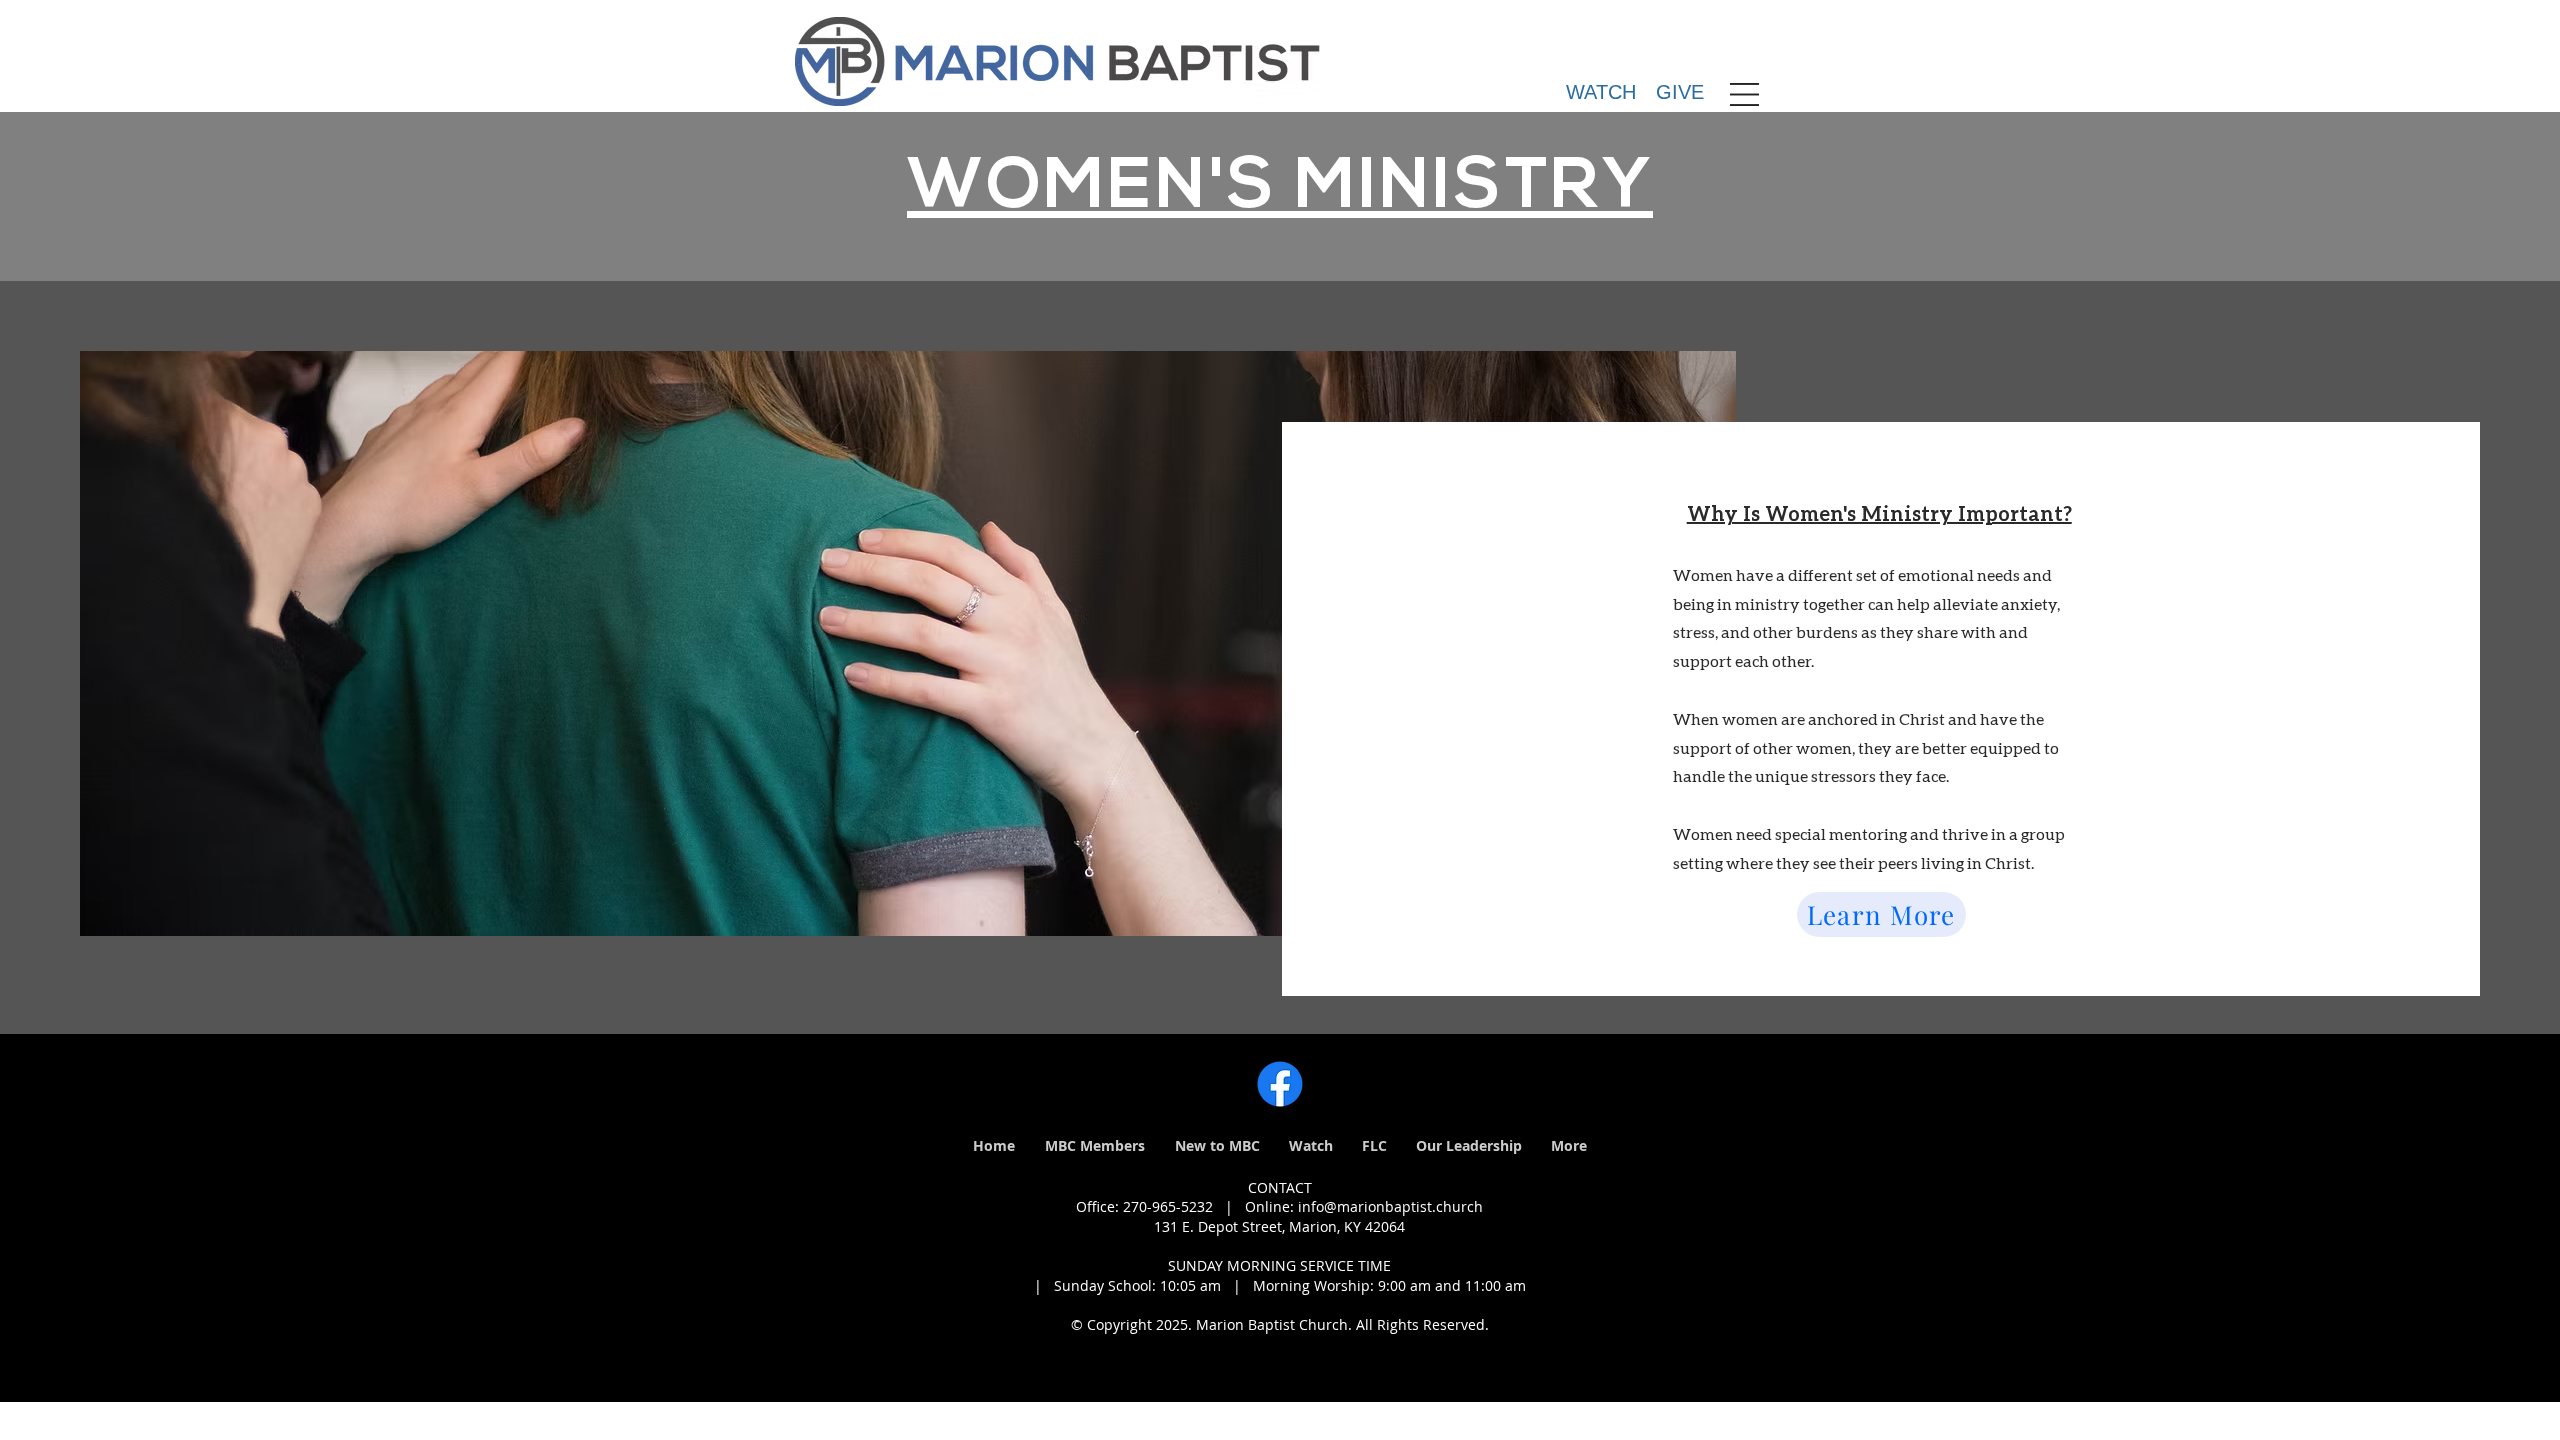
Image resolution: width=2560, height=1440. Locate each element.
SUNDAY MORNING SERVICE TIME (1279, 1265)
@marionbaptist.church (1403, 1206)
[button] (1744, 94)
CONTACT (1280, 1187)
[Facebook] (1280, 1084)
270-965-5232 (1168, 1206)
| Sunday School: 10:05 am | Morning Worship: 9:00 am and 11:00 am (1280, 1285)
